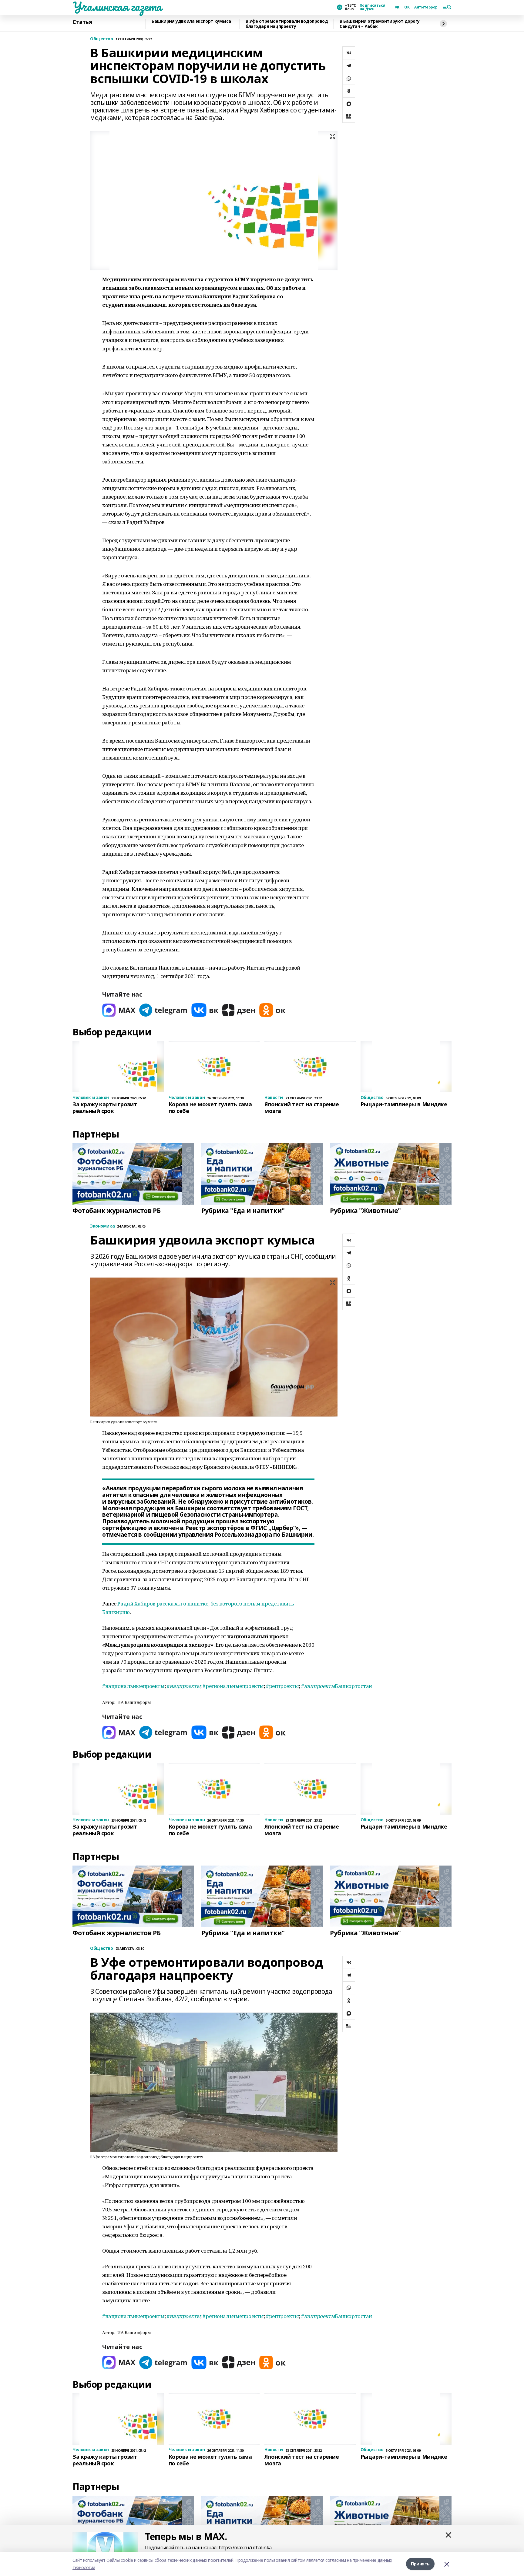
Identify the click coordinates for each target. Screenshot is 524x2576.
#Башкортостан (337, 1686)
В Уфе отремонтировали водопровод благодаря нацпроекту (287, 24)
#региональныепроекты (233, 1686)
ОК (407, 7)
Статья (82, 22)
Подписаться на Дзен (372, 7)
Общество (102, 39)
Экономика (102, 1226)
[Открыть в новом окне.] (119, 1010)
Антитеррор (426, 7)
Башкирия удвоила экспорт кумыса (191, 21)
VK (397, 7)
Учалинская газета (117, 6)
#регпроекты (282, 1686)
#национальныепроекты (133, 1686)
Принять (420, 2564)
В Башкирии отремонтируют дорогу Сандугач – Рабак (380, 24)
